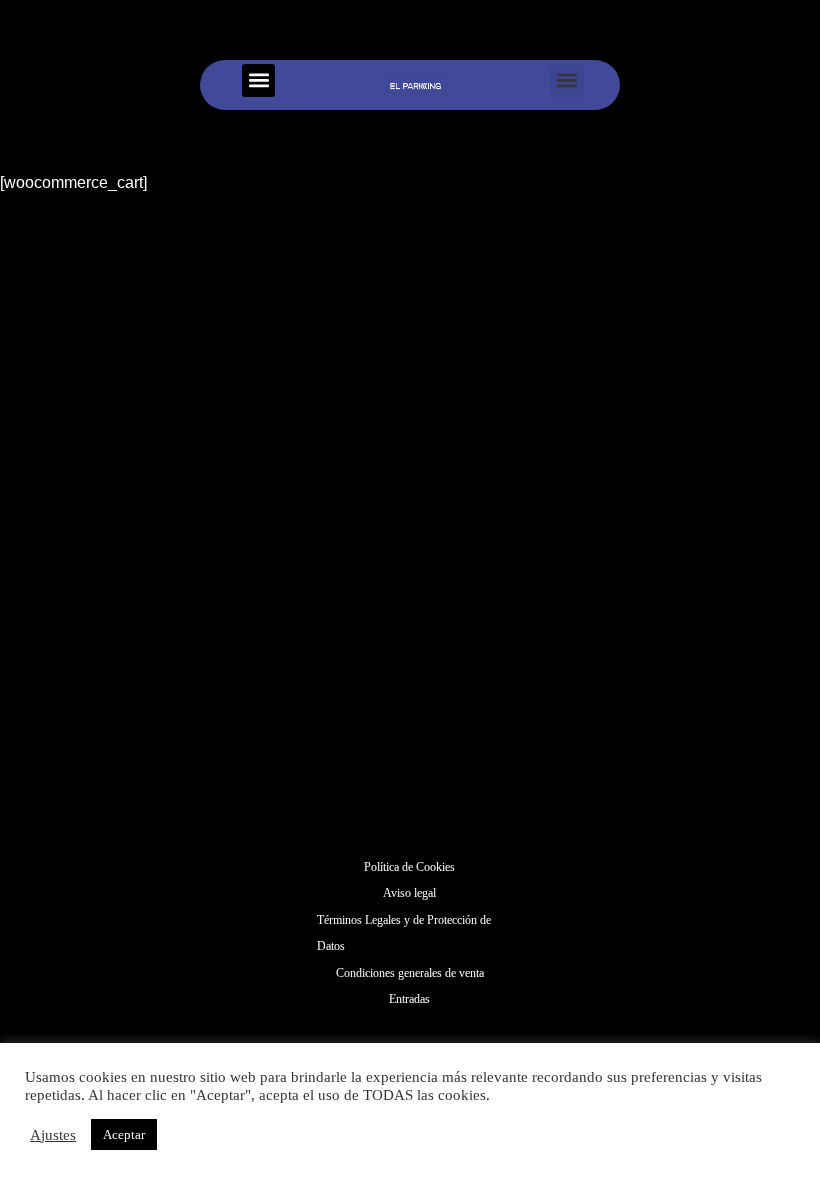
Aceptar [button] (124, 1134)
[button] (258, 80)
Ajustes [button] (53, 1135)
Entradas (409, 999)
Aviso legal (409, 893)
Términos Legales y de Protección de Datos (404, 933)
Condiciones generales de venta (410, 973)
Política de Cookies (409, 867)
